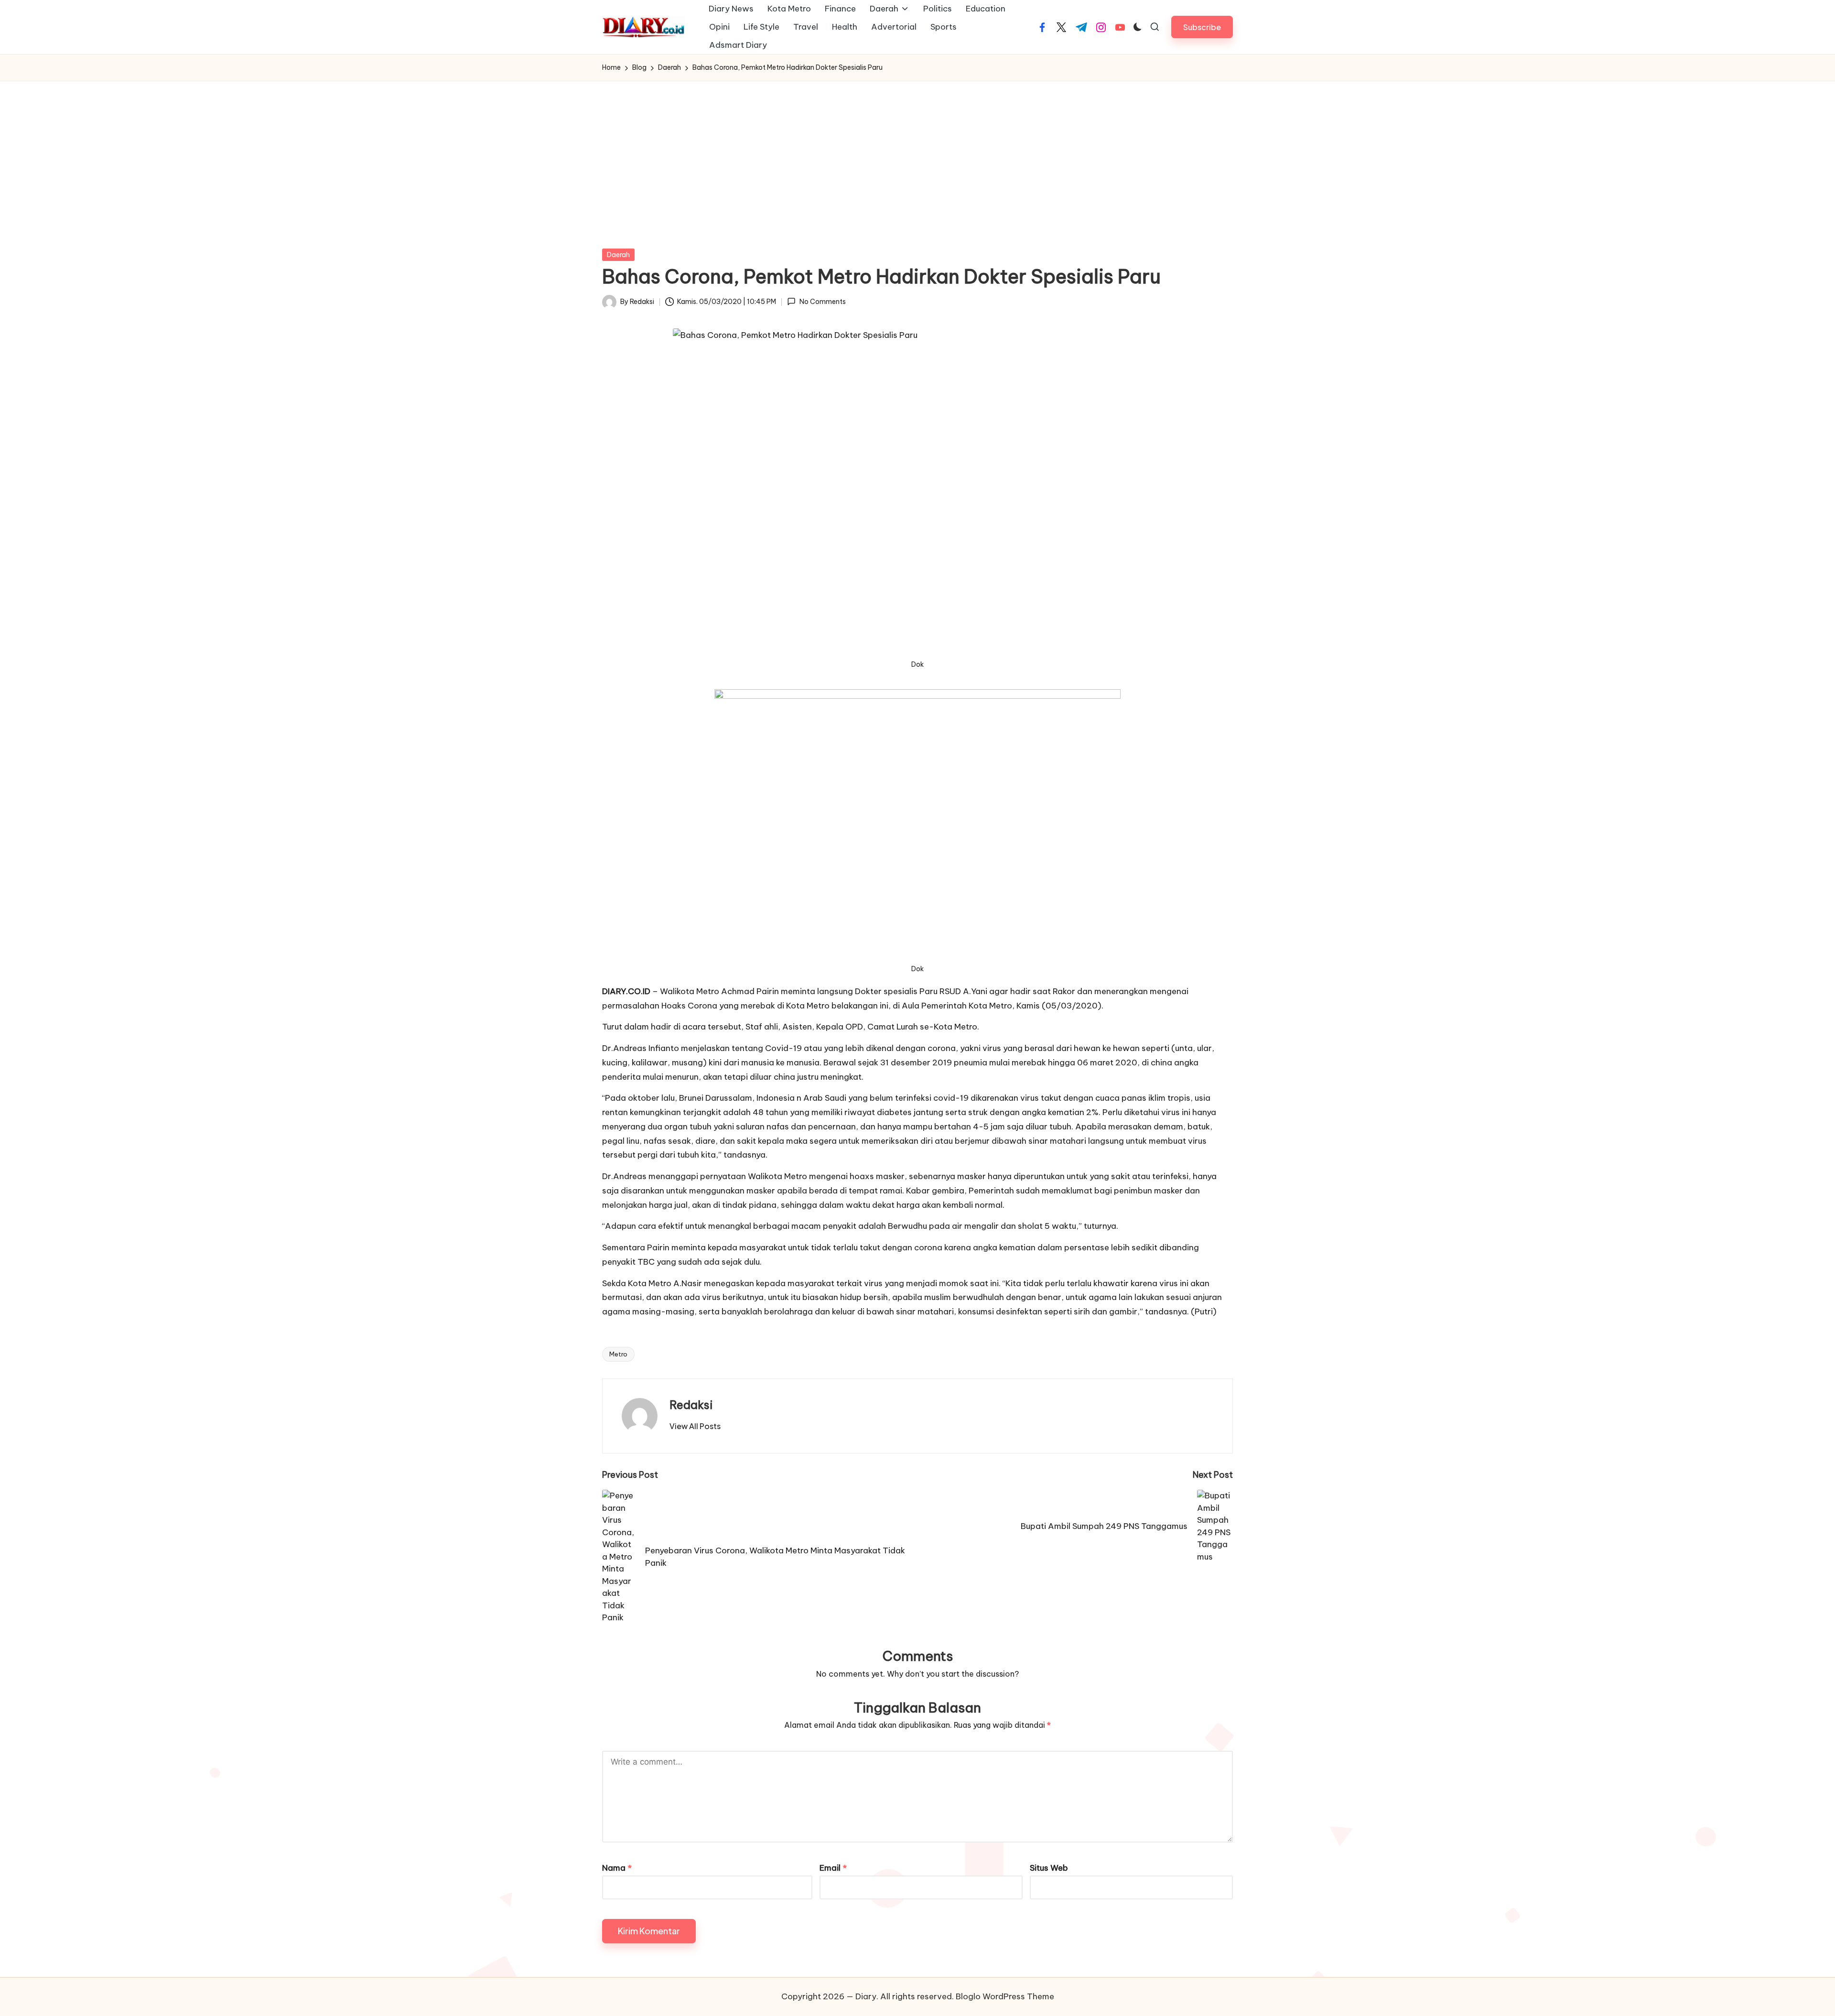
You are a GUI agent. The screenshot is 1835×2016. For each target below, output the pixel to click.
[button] (1202, 27)
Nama (617, 1868)
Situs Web (1049, 1868)
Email (833, 1868)
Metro (618, 1354)
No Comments (822, 302)
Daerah (618, 255)
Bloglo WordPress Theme (1005, 1996)
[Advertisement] (917, 153)
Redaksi (691, 1405)
